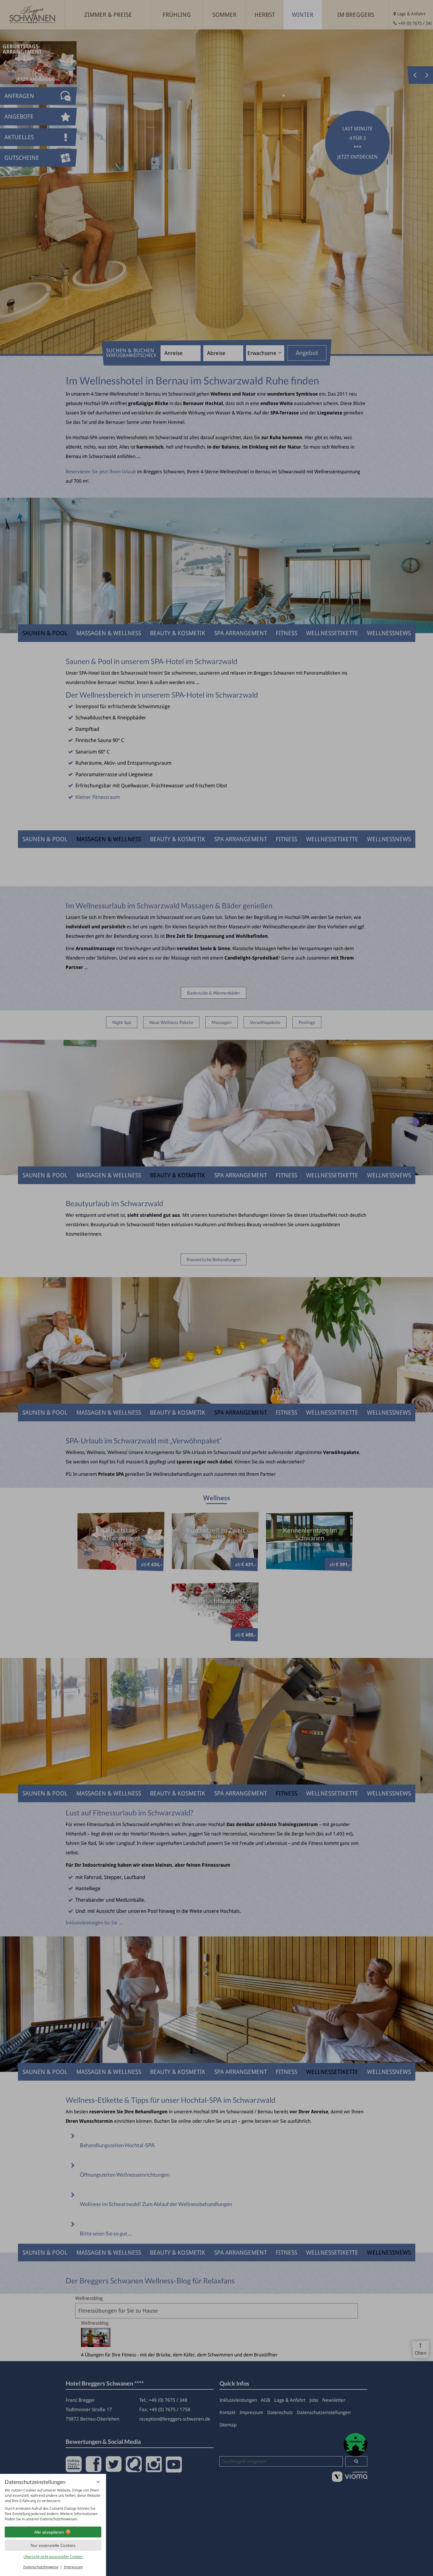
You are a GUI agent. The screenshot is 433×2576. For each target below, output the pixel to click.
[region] (53, 2505)
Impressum (73, 2567)
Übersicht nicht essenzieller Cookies (53, 2557)
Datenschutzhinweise (41, 2567)
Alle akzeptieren (49, 2532)
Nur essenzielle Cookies (53, 2545)
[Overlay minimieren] (98, 2482)
